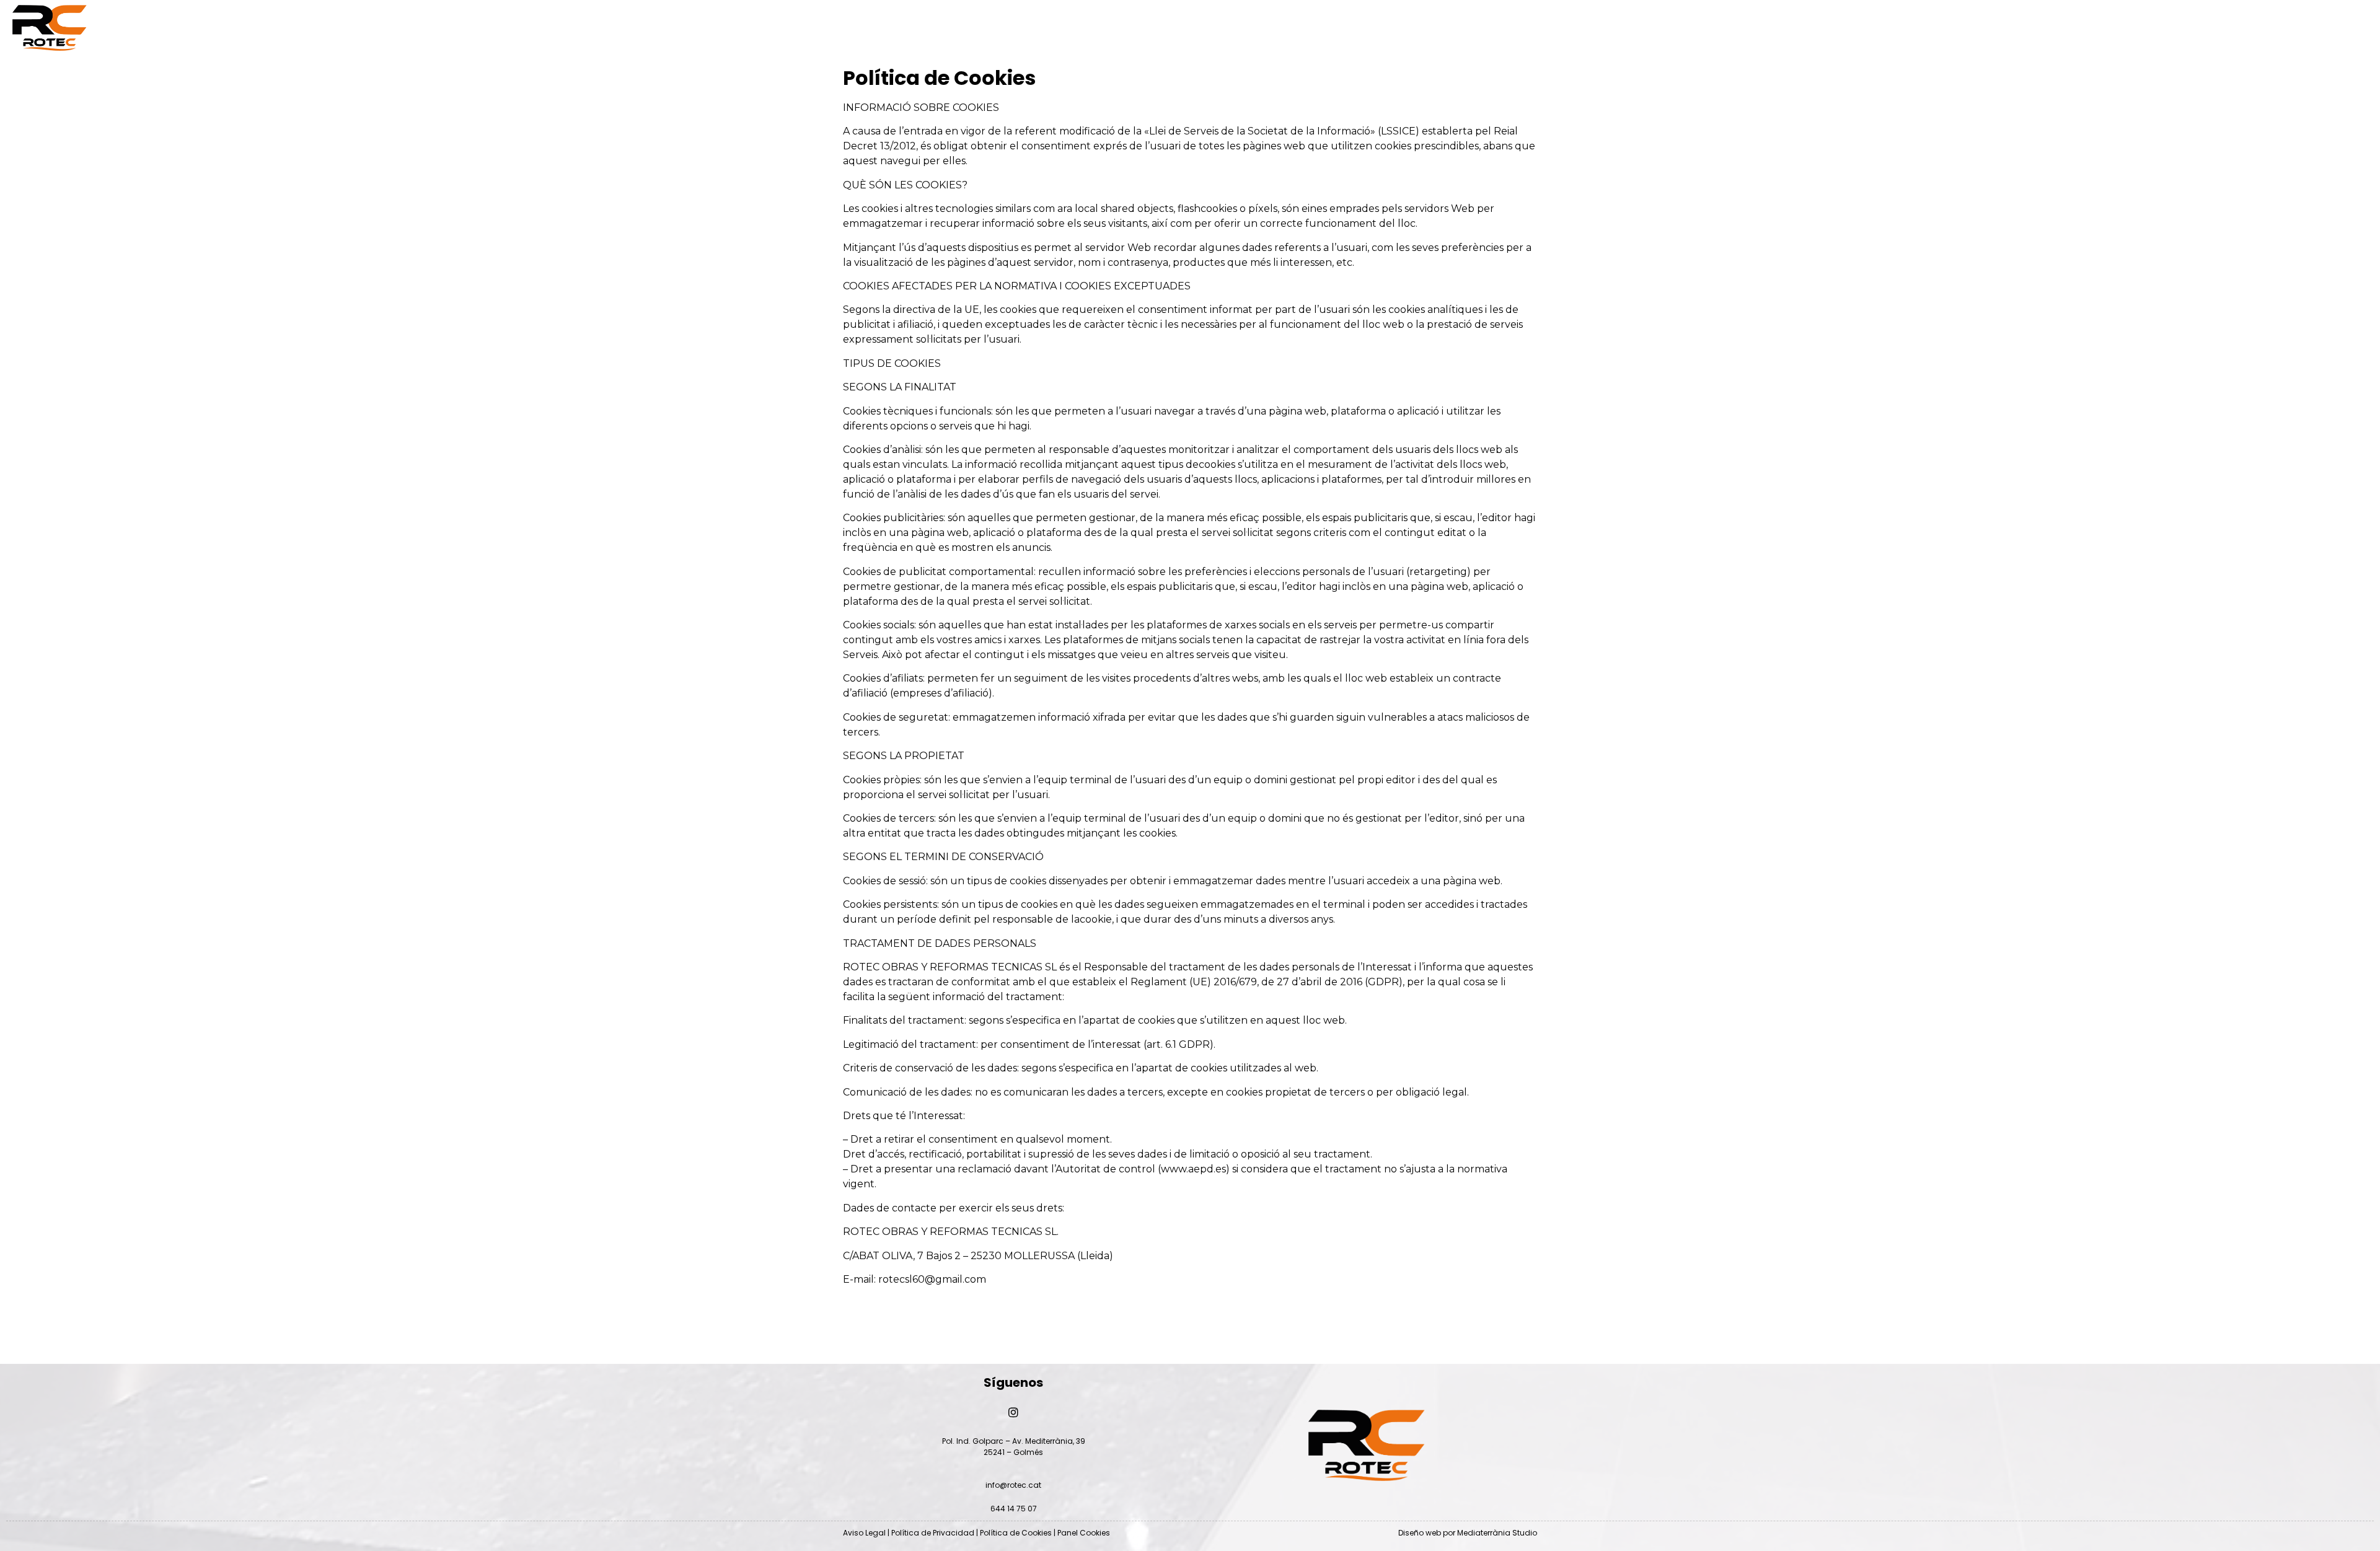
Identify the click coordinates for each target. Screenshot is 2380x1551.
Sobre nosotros (544, 28)
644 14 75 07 (1014, 1509)
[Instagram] (2171, 28)
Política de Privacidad (933, 1533)
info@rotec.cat (1013, 1485)
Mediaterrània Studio (1497, 1533)
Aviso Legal (864, 1533)
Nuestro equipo (822, 28)
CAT (1854, 28)
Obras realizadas (1101, 28)
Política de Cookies (1016, 1533)
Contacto (1620, 28)
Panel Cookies (1084, 1533)
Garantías (1368, 28)
